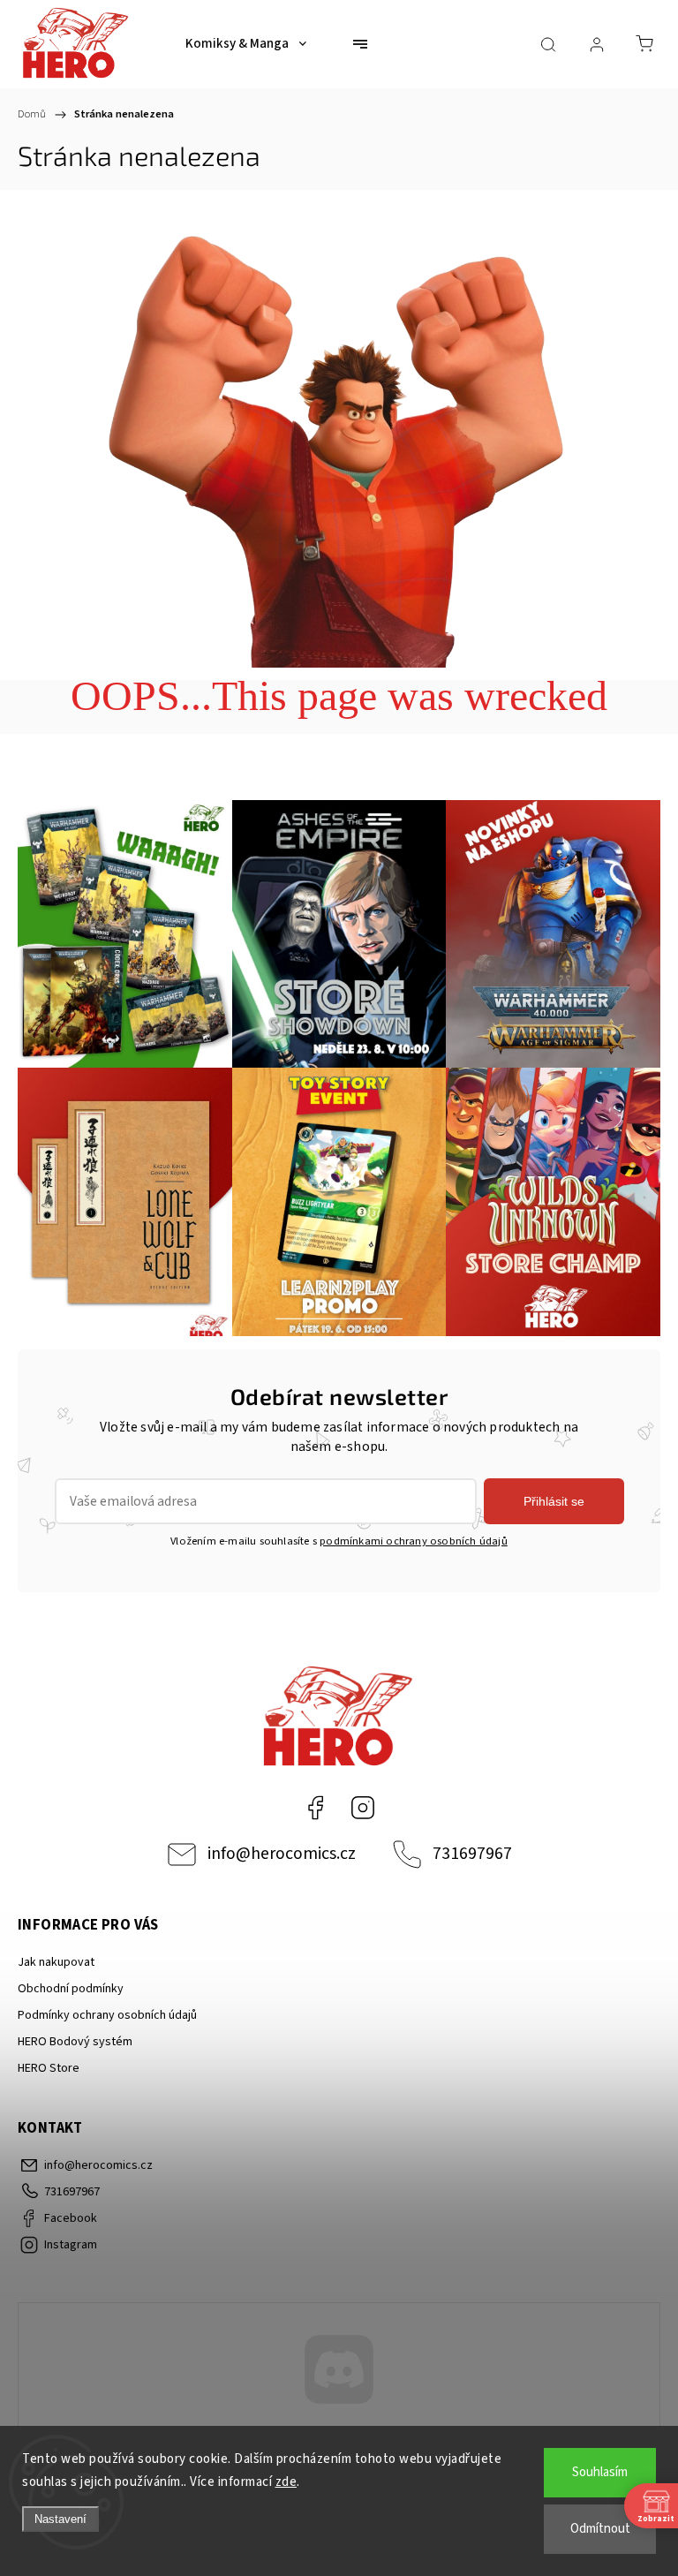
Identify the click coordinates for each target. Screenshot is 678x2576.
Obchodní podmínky (71, 1989)
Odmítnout (600, 2529)
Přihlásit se (554, 1501)
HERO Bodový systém (75, 2042)
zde (286, 2482)
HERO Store (49, 2068)
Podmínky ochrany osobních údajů (107, 2015)
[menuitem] (246, 44)
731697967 (472, 1854)
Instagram (363, 1808)
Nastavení (60, 2519)
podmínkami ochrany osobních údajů (414, 1541)
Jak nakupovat (56, 1962)
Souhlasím (600, 2472)
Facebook (315, 1808)
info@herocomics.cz (282, 1854)
